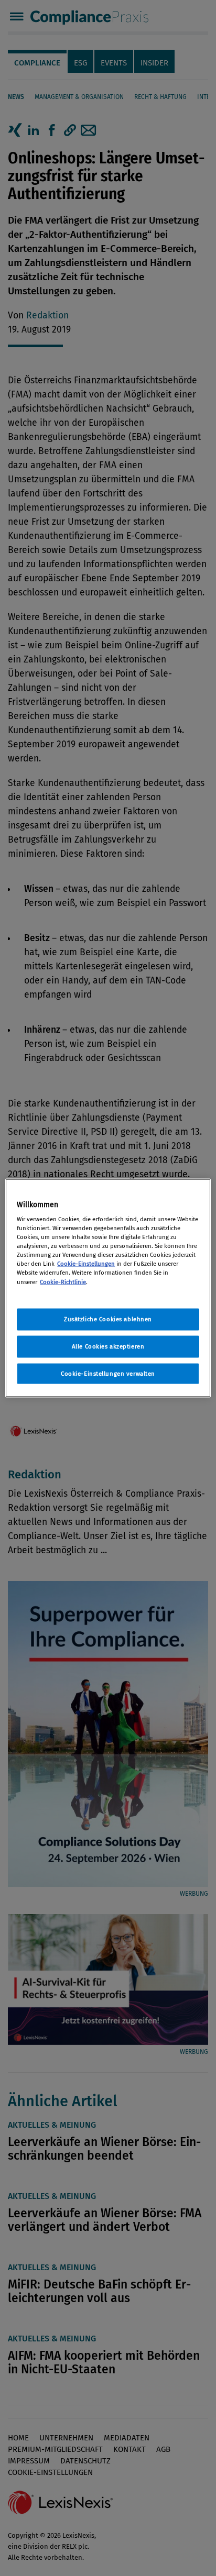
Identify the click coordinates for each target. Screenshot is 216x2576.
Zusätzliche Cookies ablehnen (108, 1319)
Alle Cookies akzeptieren (108, 1346)
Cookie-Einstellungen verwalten (108, 1373)
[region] (108, 1288)
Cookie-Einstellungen (86, 1264)
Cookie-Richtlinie (63, 1281)
